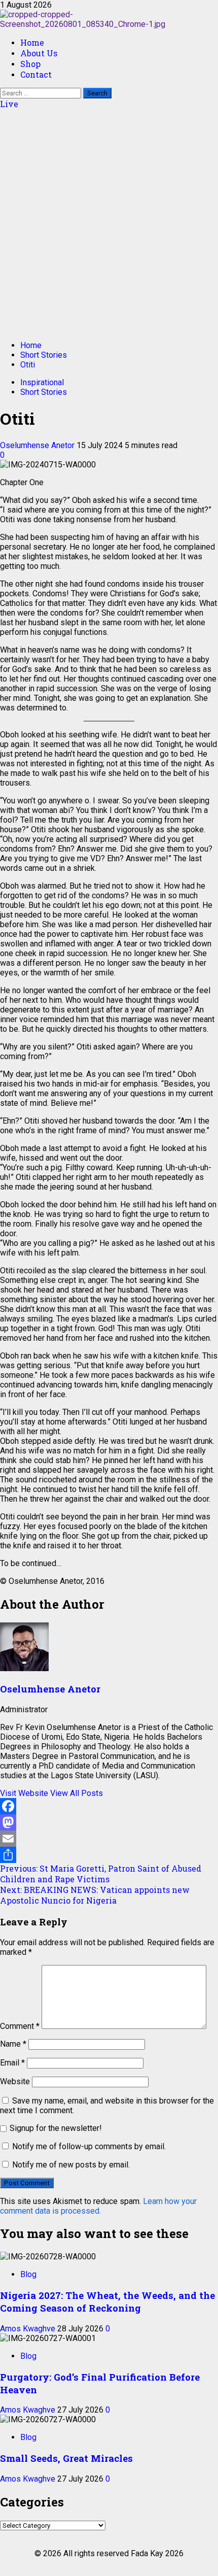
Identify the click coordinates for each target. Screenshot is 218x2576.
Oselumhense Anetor (38, 445)
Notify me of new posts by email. (71, 2165)
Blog (28, 2274)
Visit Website (25, 1793)
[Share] (109, 1855)
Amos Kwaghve (29, 2329)
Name (13, 2044)
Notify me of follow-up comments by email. (89, 2146)
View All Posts (77, 1793)
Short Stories (44, 392)
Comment (20, 2026)
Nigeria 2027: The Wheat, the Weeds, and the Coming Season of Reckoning (107, 2301)
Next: (95, 1895)
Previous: (101, 1874)
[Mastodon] (109, 1822)
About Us (39, 53)
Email (12, 2063)
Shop (30, 64)
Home (32, 42)
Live (9, 104)
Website (15, 2081)
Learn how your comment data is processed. (98, 2206)
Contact (36, 74)
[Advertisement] (109, 223)
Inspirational (42, 382)
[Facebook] (109, 1806)
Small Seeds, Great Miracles (68, 2458)
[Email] (109, 1839)
